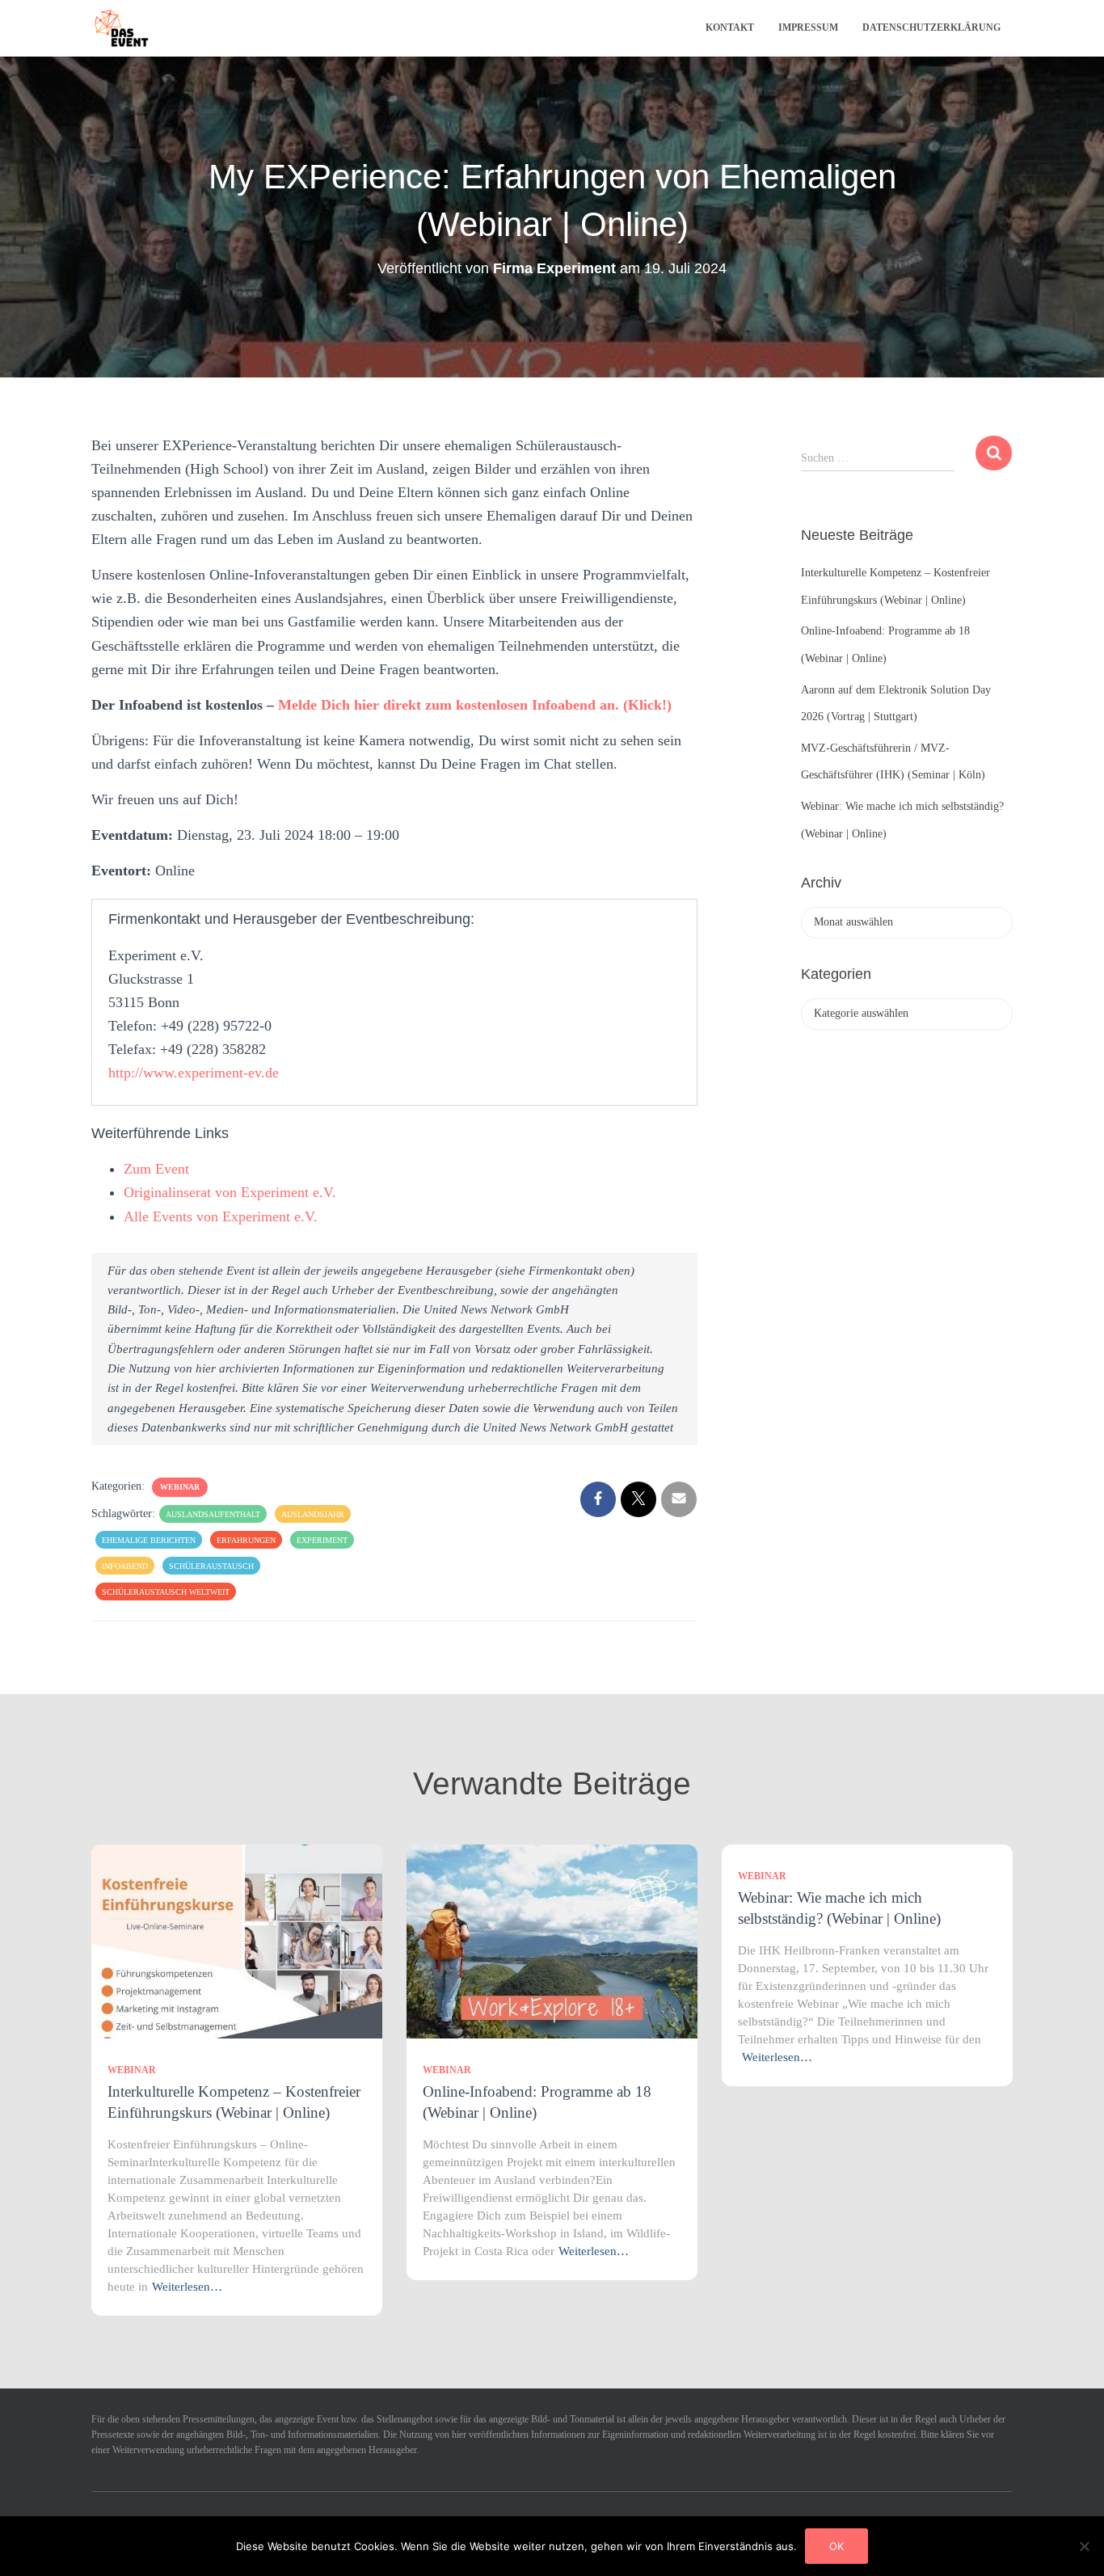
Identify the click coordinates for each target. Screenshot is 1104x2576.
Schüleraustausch (211, 1566)
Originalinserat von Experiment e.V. (230, 1192)
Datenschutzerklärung (931, 27)
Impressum (808, 27)
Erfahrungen (246, 1540)
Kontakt (730, 27)
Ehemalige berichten (149, 1540)
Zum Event (156, 1169)
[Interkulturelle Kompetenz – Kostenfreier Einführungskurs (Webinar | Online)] (237, 1941)
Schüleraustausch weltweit (166, 1592)
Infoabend (125, 1566)
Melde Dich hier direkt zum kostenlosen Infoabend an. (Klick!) (475, 705)
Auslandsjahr (313, 1514)
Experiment (322, 1540)
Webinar (180, 1487)
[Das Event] (122, 28)
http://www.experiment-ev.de (194, 1073)
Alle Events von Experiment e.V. (221, 1216)
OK (836, 2546)
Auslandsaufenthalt (213, 1514)
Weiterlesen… (187, 2287)
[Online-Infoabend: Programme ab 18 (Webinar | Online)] (552, 1941)
